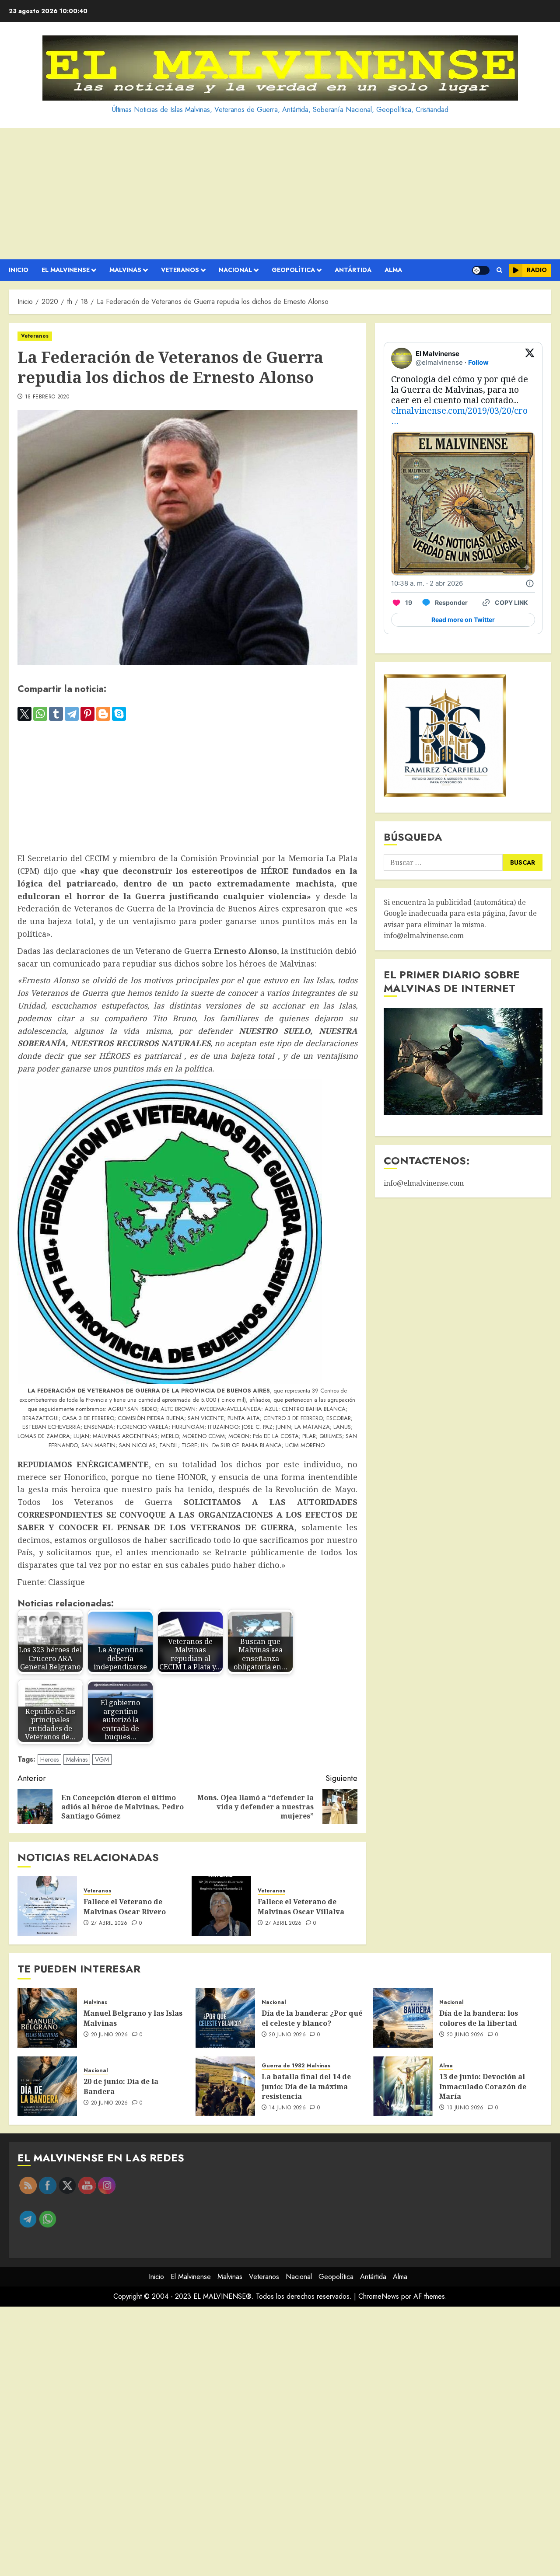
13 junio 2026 (465, 2108)
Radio (537, 270)
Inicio (19, 270)
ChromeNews (379, 2296)
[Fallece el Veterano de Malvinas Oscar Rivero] (47, 1906)
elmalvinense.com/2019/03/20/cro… (459, 416)
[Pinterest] (87, 714)
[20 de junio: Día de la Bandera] (47, 2086)
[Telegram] (72, 714)
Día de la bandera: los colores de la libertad (479, 2018)
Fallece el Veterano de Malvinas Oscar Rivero (125, 1906)
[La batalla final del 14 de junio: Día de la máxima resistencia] (225, 2086)
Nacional (235, 270)
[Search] (499, 270)
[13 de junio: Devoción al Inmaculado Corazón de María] (403, 2086)
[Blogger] (103, 714)
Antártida (353, 270)
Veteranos (180, 270)
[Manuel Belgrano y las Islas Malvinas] (47, 2018)
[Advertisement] (280, 194)
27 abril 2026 (109, 1923)
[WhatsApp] (40, 714)
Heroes (49, 1759)
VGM (102, 1759)
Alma (393, 270)
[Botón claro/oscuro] (481, 270)
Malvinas (125, 270)
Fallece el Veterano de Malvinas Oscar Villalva (301, 1906)
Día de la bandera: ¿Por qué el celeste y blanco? (312, 2018)
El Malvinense (66, 270)
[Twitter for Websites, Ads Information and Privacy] (530, 583)
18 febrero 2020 (47, 397)
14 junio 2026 (287, 2108)
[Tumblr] (56, 714)
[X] (24, 714)
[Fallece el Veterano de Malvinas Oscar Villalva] (221, 1906)
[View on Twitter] (530, 358)
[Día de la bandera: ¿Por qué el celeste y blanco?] (225, 2018)
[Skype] (119, 714)
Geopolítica (293, 270)
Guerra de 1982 (283, 2066)
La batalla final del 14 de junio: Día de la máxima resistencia (306, 2086)
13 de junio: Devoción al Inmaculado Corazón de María (483, 2086)
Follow (478, 362)
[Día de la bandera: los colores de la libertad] (403, 2018)
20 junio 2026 (110, 2035)
